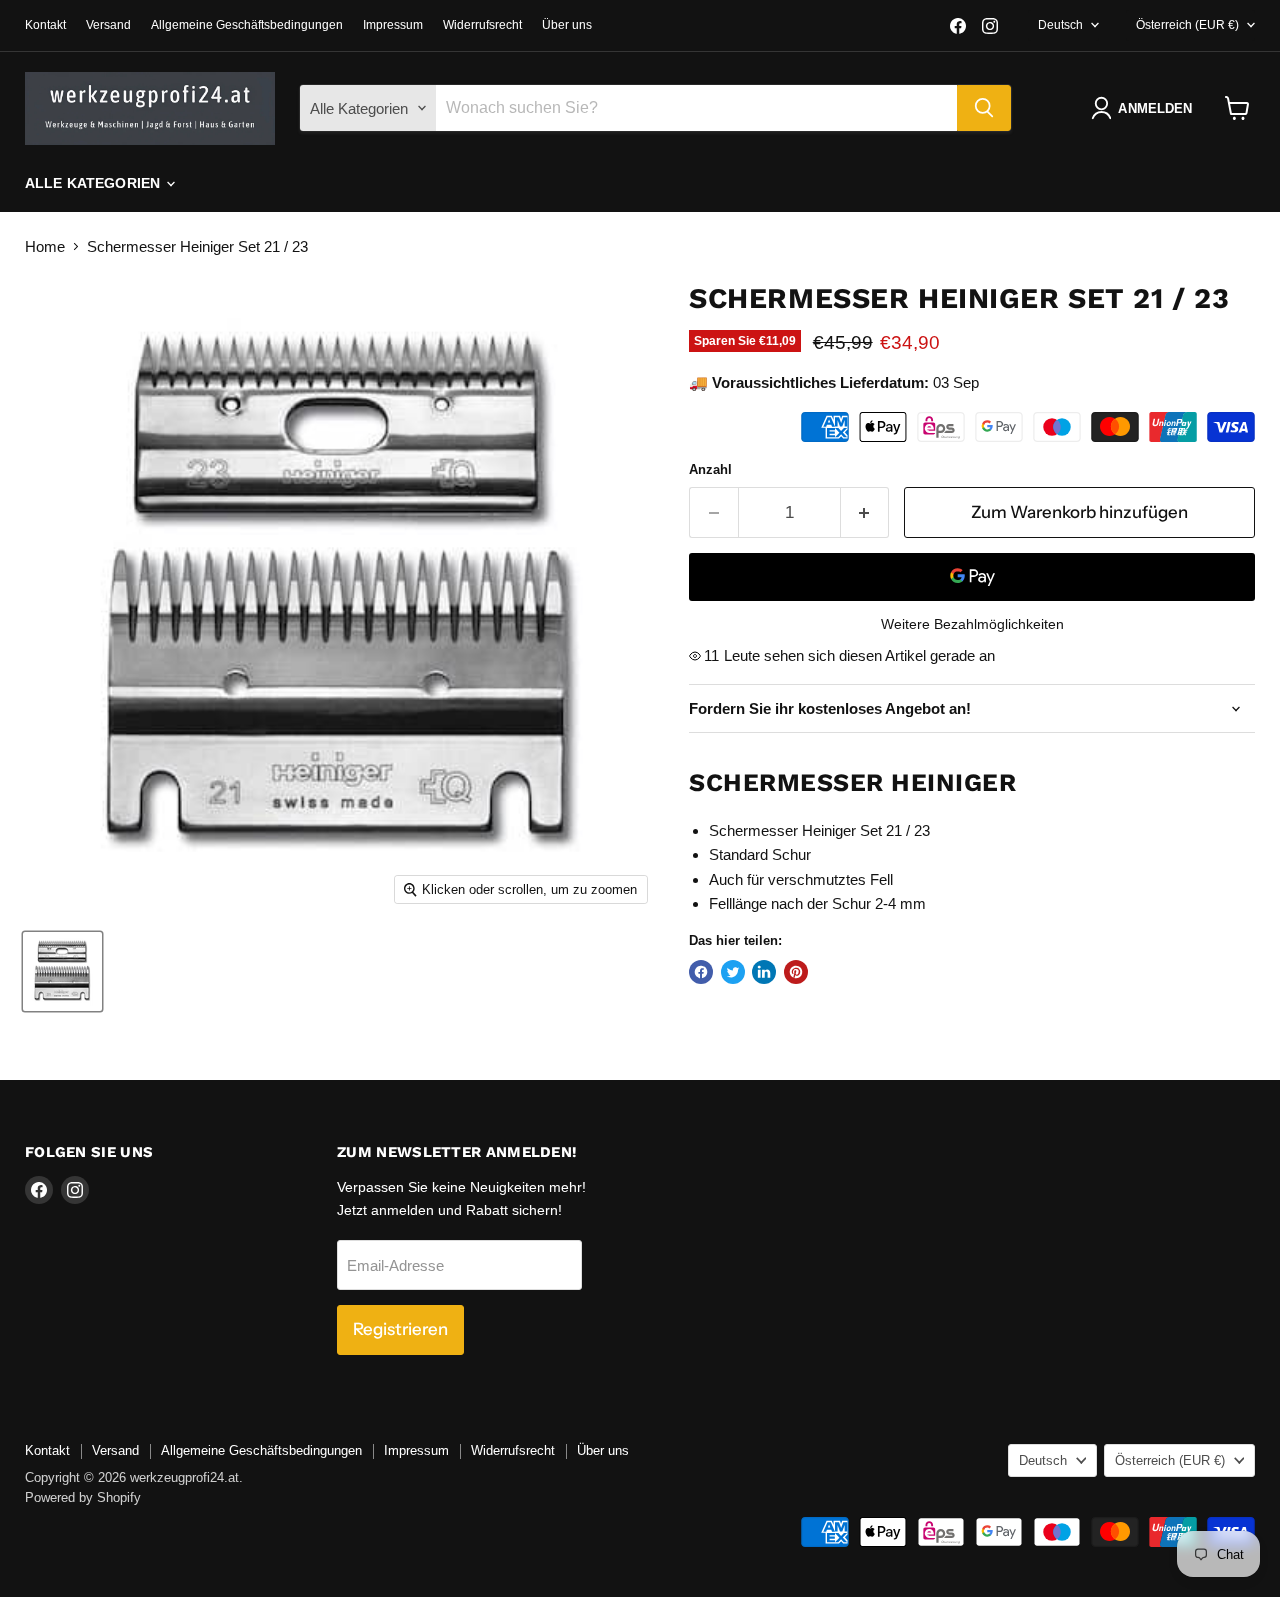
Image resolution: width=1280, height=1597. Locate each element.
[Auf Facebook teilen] (701, 972)
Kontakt (45, 25)
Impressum (393, 25)
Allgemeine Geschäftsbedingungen (247, 25)
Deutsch (1060, 25)
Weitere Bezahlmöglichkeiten (972, 624)
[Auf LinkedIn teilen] (764, 972)
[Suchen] (984, 108)
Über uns (567, 25)
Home (45, 246)
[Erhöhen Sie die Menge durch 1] (865, 512)
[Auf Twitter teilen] (733, 972)
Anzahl (710, 469)
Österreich (1187, 25)
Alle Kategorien (94, 183)
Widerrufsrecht (482, 25)
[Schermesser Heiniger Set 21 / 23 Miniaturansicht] (62, 971)
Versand (108, 25)
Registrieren (400, 1329)
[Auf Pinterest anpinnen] (796, 972)
